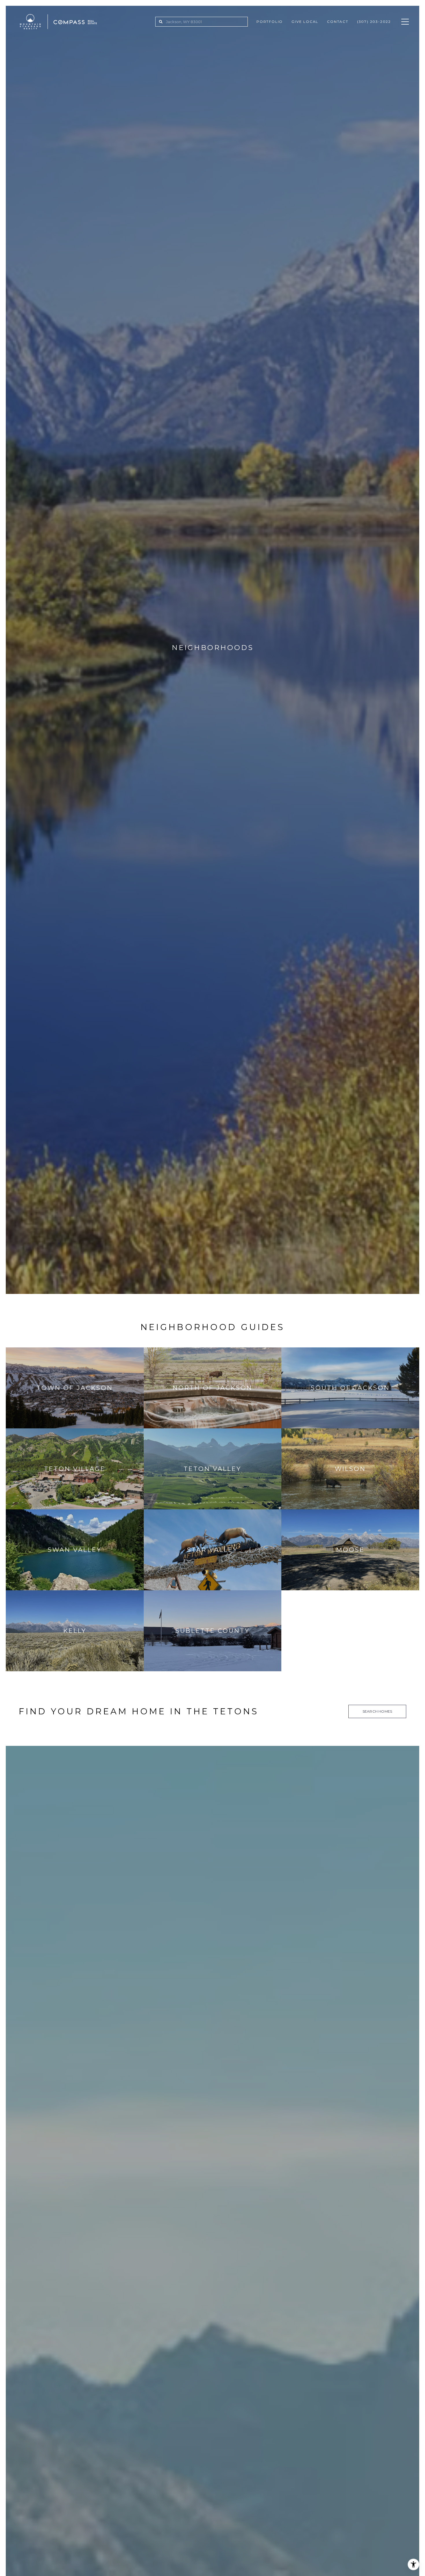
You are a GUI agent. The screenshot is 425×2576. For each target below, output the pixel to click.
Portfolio (270, 22)
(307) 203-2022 (374, 22)
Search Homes (377, 1711)
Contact (338, 22)
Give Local (305, 22)
